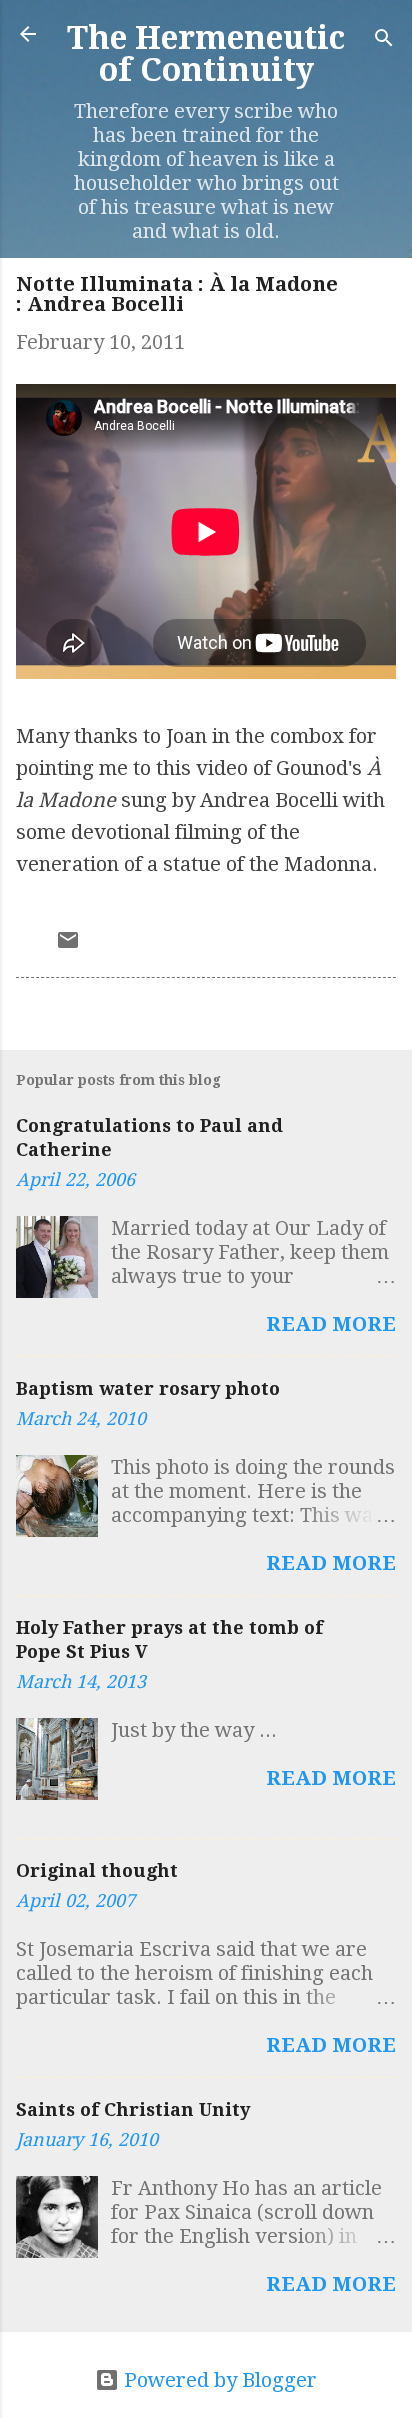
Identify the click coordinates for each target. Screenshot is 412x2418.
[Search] (384, 40)
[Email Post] (68, 945)
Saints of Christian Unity (133, 2109)
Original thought (97, 1870)
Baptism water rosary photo (148, 1388)
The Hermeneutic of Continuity (206, 54)
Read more (331, 1324)
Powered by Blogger (218, 2380)
